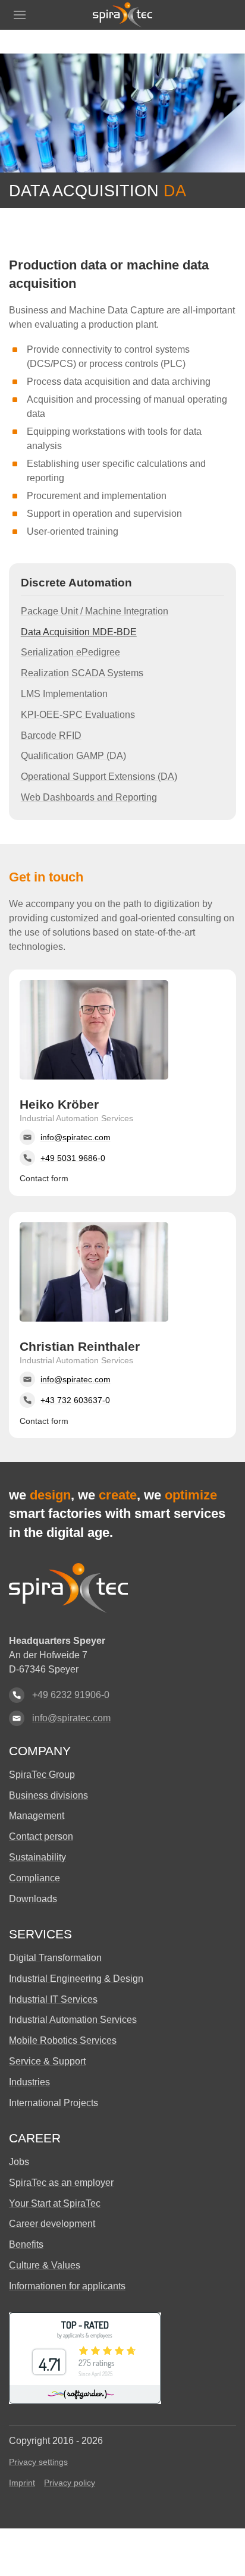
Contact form (44, 1178)
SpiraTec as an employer (61, 2183)
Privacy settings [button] (38, 2462)
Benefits (26, 2244)
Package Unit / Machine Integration (95, 611)
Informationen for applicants (67, 2286)
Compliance (34, 1878)
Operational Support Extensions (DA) (99, 776)
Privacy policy (70, 2483)
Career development (52, 2224)
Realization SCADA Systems (82, 673)
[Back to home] (122, 15)
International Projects (54, 2103)
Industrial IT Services (53, 1999)
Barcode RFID (51, 735)
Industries (29, 2082)
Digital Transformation (55, 1958)
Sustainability (37, 1857)
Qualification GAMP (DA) (73, 756)
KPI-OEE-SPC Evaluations (78, 715)
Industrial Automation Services (73, 2020)
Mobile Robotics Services (63, 2040)
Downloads (33, 1899)
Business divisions (48, 1795)
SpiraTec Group (42, 1775)
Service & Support (47, 2061)
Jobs (19, 2162)
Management (37, 1816)
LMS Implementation (64, 694)
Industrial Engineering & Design (76, 1979)
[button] (20, 15)
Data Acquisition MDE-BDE (79, 632)
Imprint (22, 2483)
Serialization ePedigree (70, 652)
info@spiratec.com (71, 1718)
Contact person (41, 1836)
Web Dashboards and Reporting (89, 797)
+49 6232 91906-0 (71, 1695)
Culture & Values (45, 2265)
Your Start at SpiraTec (55, 2203)
